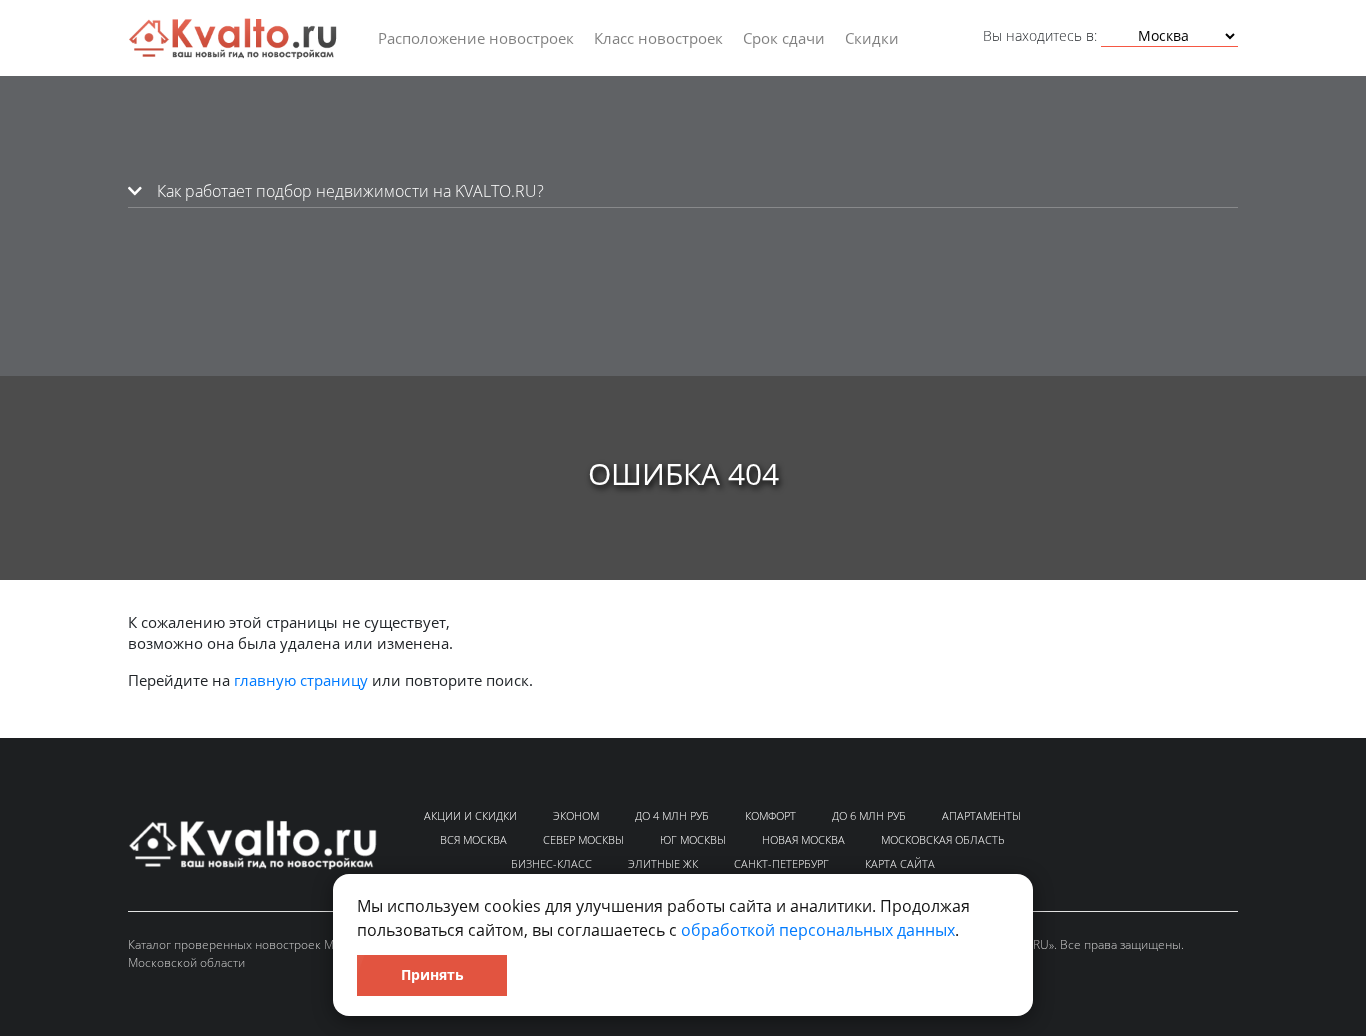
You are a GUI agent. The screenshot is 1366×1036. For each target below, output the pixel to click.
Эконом (576, 815)
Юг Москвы (693, 839)
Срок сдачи (784, 38)
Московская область (943, 839)
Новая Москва (803, 839)
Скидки (872, 38)
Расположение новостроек (476, 38)
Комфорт (770, 815)
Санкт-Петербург (781, 863)
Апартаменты (981, 815)
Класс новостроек (658, 38)
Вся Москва (473, 839)
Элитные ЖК (663, 863)
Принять (432, 974)
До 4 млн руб (672, 815)
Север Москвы (583, 839)
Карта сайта (900, 863)
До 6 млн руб (869, 815)
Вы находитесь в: (1040, 35)
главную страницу (301, 680)
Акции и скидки (470, 815)
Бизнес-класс (551, 863)
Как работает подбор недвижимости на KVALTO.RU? (348, 191)
